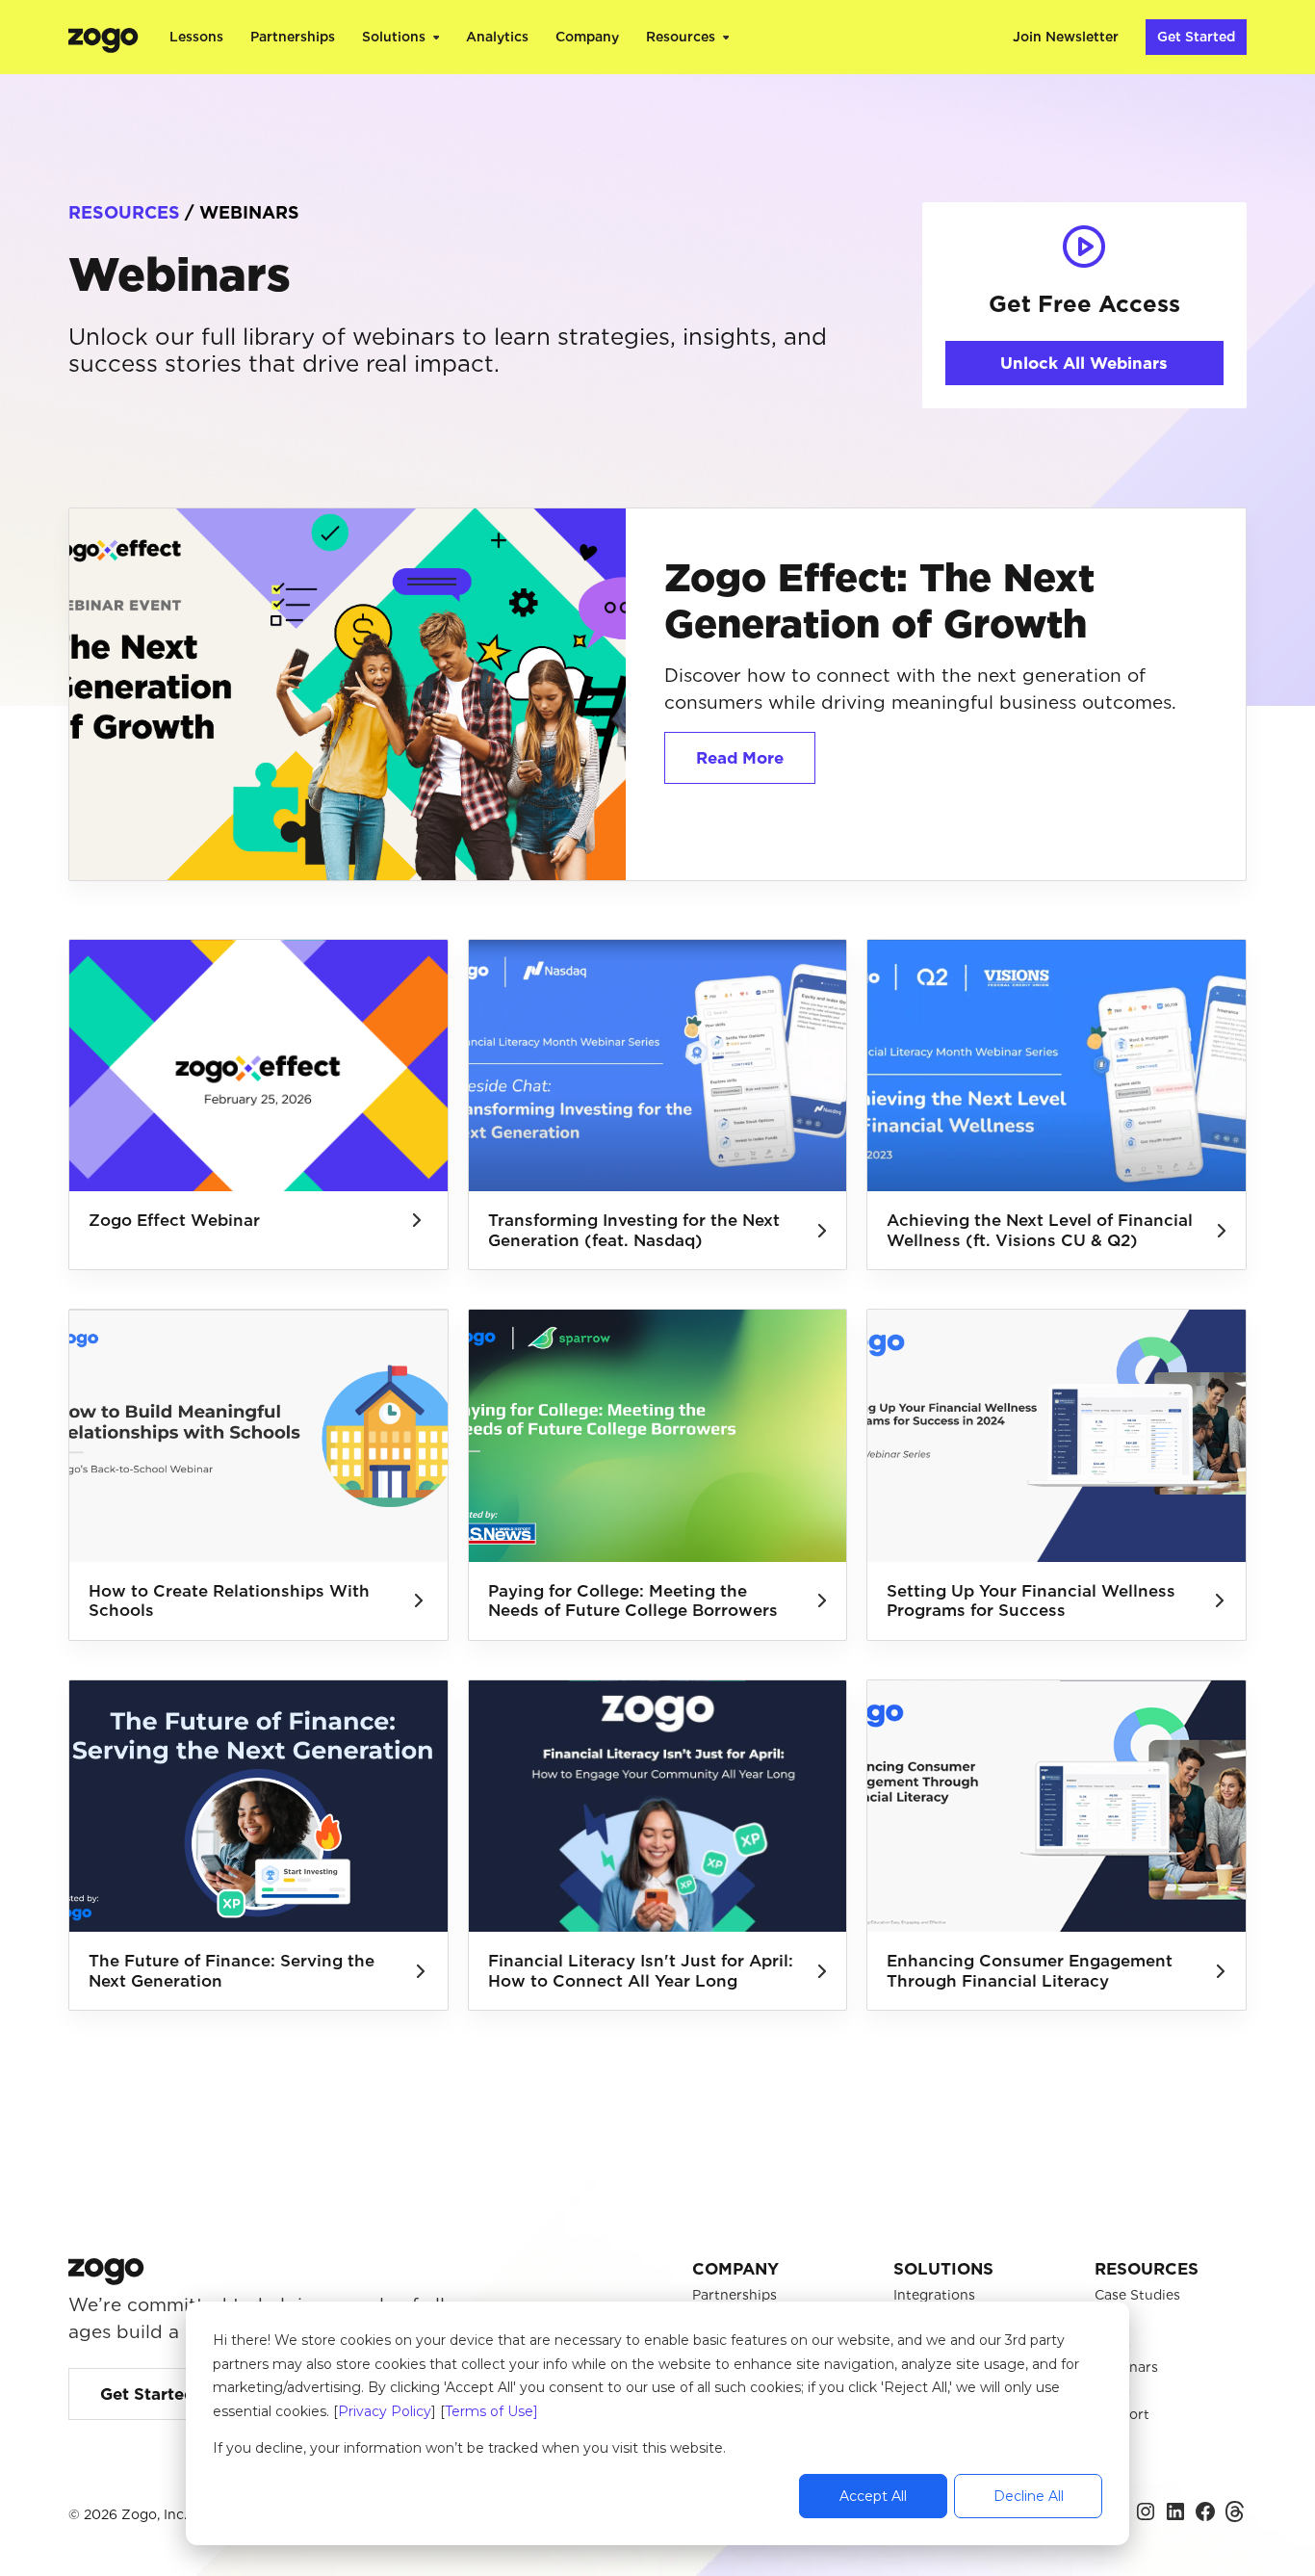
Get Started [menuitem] (1196, 37)
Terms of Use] (491, 2411)
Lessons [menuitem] (196, 37)
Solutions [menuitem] (394, 37)
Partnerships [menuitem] (293, 37)
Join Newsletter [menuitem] (1066, 37)
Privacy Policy (385, 2411)
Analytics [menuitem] (497, 37)
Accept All (873, 2496)
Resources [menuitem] (681, 37)
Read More (740, 758)
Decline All (1029, 2496)
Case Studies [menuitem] (1137, 2295)
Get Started (147, 2394)
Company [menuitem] (587, 37)
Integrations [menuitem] (934, 2295)
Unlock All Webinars (1084, 363)
